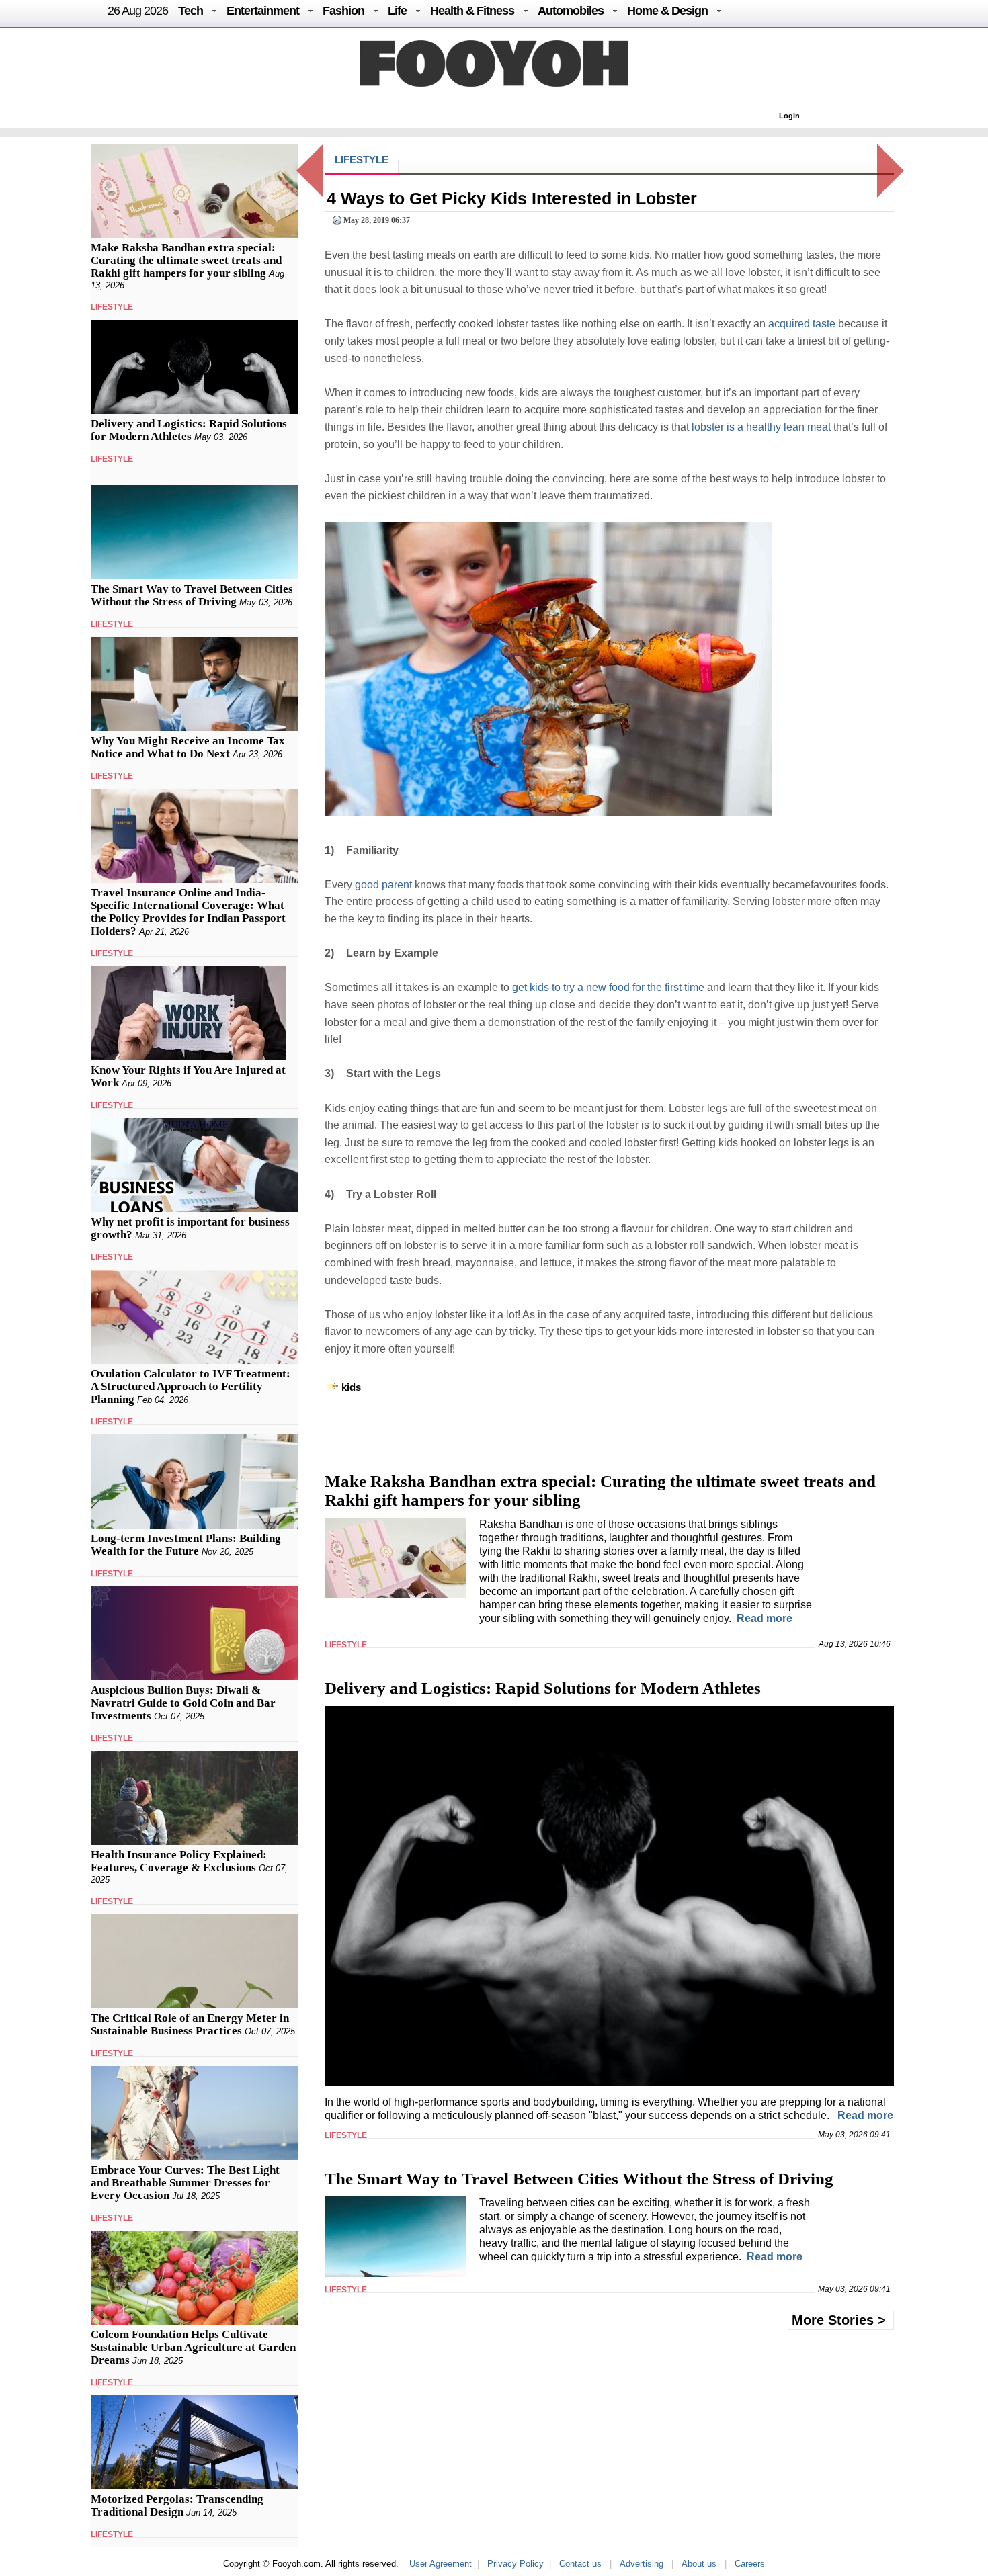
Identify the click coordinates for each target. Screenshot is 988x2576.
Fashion (343, 11)
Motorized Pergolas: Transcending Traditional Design (177, 2505)
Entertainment (263, 11)
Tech (191, 11)
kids (351, 1387)
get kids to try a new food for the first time (608, 987)
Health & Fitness (472, 11)
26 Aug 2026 (138, 11)
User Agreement (441, 2564)
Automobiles (571, 11)
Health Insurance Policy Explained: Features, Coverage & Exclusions (179, 1861)
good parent (383, 885)
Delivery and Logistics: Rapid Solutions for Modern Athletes (189, 430)
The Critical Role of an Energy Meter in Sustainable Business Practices (190, 2024)
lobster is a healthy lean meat (761, 427)
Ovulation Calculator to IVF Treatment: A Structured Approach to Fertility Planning (191, 1386)
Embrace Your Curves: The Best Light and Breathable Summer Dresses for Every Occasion (185, 2183)
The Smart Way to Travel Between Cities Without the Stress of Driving (192, 595)
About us (699, 2564)
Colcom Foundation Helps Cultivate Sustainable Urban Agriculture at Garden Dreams (193, 2347)
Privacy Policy (516, 2564)
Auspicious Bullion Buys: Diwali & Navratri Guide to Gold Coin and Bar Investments (183, 1703)
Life (397, 11)
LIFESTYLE (112, 307)
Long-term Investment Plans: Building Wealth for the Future (186, 1545)
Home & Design (667, 11)
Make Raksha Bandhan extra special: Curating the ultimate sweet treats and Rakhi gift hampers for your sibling (186, 260)
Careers (750, 2564)
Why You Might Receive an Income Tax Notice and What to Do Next (188, 747)
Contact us (580, 2564)
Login (789, 116)
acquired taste (802, 324)
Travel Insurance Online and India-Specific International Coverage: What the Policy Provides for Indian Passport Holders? (188, 912)
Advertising (642, 2564)
